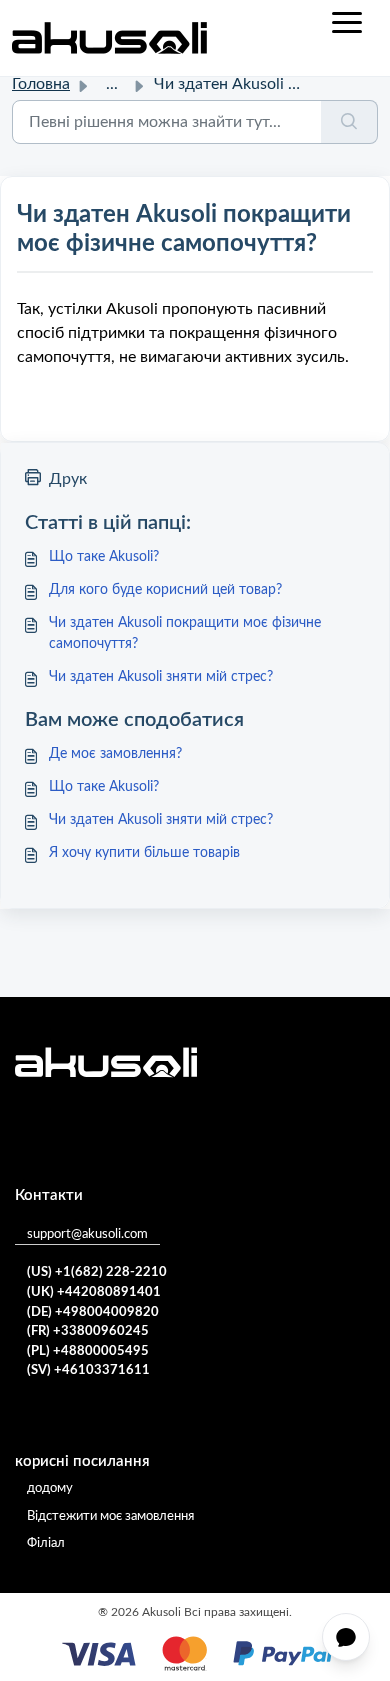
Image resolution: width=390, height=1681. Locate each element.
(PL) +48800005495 (88, 1351)
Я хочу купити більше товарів (144, 853)
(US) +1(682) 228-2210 (97, 1272)
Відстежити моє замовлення (110, 1516)
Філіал (46, 1543)
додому (50, 1488)
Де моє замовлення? (115, 754)
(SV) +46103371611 (88, 1370)
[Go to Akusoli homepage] (109, 38)
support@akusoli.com (87, 1234)
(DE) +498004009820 (93, 1312)
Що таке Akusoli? (104, 557)
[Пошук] (349, 122)
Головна (41, 84)
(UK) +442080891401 (94, 1292)
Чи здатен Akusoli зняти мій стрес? (161, 677)
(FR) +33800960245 (88, 1331)
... (112, 84)
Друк (68, 479)
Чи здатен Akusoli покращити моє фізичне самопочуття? (185, 633)
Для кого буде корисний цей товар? (165, 590)
